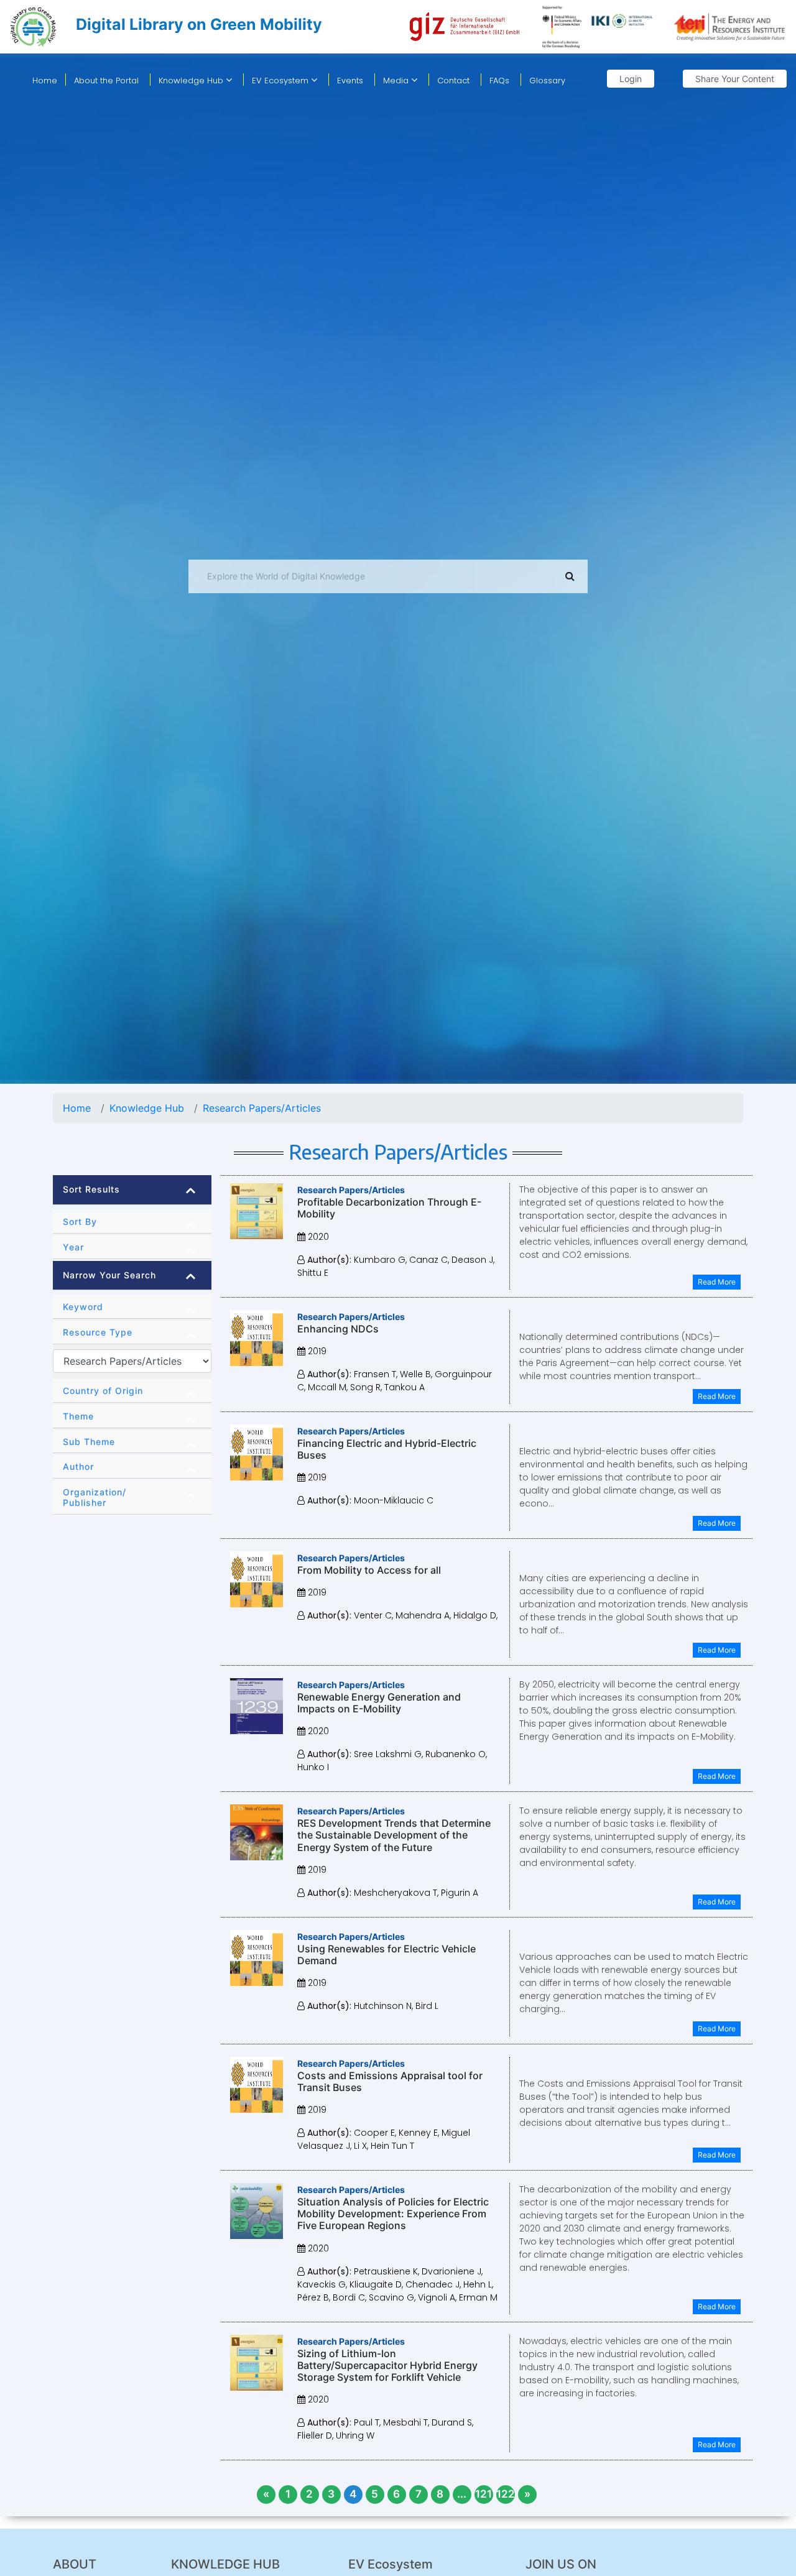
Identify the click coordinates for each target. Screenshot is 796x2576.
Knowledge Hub (192, 81)
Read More (717, 1282)
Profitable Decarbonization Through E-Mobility (389, 1208)
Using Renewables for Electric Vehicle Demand (386, 1955)
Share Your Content (735, 79)
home (45, 81)
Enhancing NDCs (338, 1329)
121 (484, 2494)
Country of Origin (103, 1391)
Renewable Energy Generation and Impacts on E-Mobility (379, 1703)
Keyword (83, 1307)
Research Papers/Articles (262, 1108)
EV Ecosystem (281, 81)
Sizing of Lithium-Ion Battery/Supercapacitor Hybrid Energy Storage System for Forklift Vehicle (387, 2365)
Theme (78, 1416)
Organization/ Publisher (95, 1497)
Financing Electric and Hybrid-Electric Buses (387, 1449)
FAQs (499, 81)
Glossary (547, 81)
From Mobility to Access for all (369, 1570)
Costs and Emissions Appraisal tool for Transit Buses (390, 2081)
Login (631, 79)
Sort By (80, 1221)
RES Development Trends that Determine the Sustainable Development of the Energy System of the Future (394, 1835)
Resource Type (98, 1332)
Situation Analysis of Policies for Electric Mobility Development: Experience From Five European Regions (393, 2214)
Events (350, 81)
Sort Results (91, 1189)
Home (77, 1108)
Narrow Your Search (109, 1275)
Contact (453, 81)
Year (73, 1247)
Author (78, 1466)
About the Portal (106, 81)
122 (506, 2494)
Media (397, 81)
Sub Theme (89, 1442)
